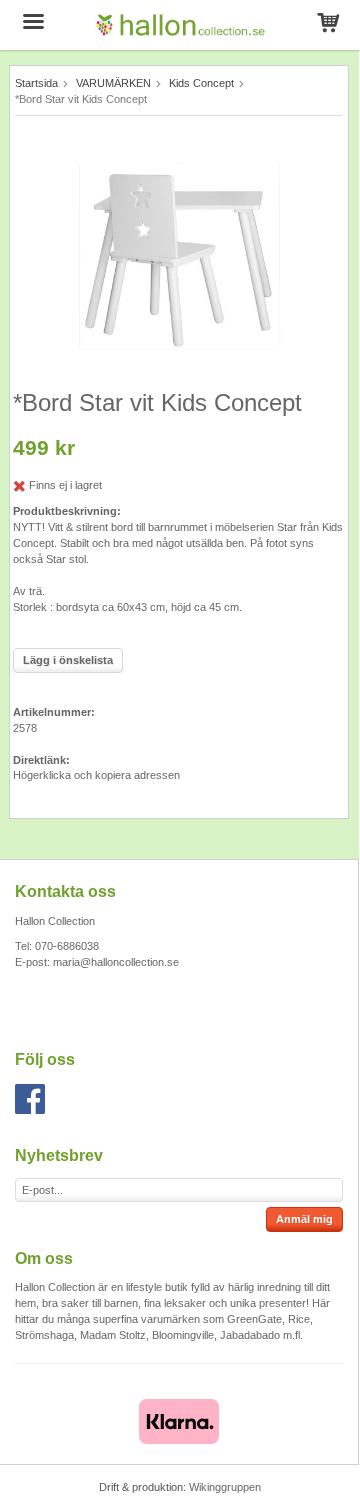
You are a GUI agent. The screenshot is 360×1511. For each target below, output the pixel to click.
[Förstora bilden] (179, 256)
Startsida (36, 83)
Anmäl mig (304, 1219)
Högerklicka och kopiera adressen (96, 775)
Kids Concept (201, 83)
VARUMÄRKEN (113, 83)
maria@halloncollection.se (116, 962)
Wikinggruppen (225, 1487)
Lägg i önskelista (68, 660)
